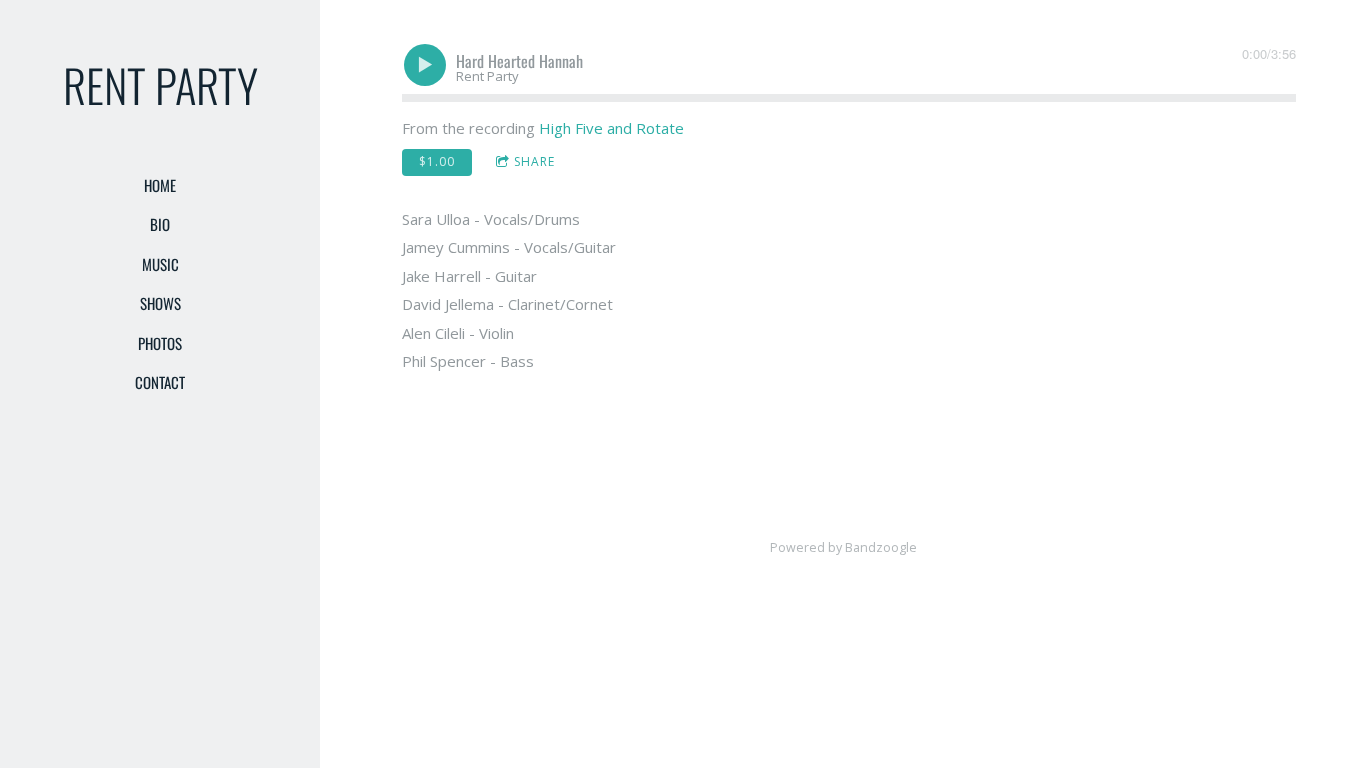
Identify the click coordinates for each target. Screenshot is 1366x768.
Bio (160, 224)
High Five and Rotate (611, 128)
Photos (160, 343)
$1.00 (437, 161)
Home (160, 185)
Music (160, 264)
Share (534, 161)
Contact (160, 382)
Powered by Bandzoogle (843, 547)
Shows (160, 303)
